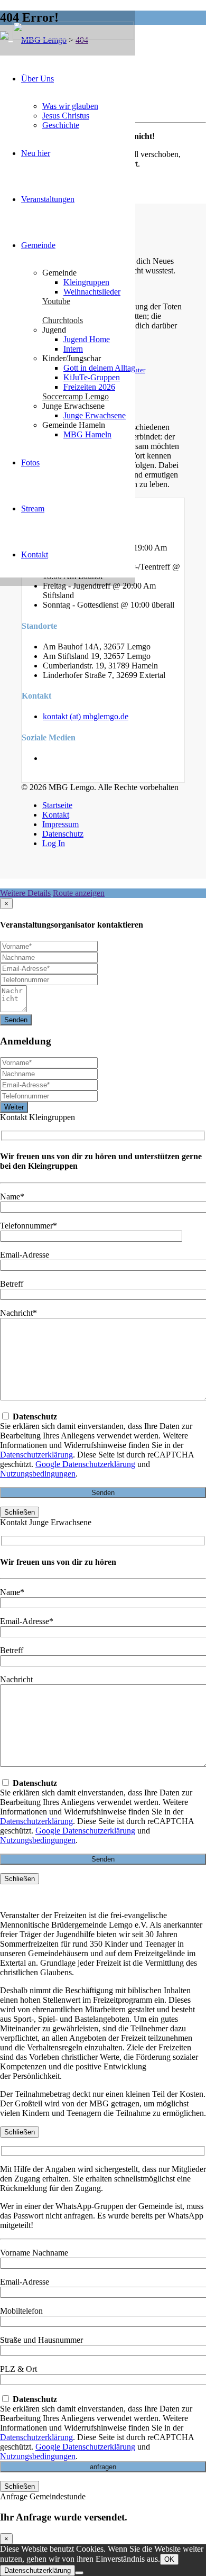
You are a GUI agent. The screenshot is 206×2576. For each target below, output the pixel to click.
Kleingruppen (86, 282)
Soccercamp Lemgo (76, 396)
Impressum (60, 824)
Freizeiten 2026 (89, 387)
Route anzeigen (79, 893)
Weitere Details (25, 893)
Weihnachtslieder (92, 292)
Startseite (57, 805)
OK (169, 2559)
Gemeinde (38, 245)
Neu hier (36, 153)
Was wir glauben (70, 106)
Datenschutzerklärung (36, 1455)
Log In (54, 843)
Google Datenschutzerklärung (85, 1464)
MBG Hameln (87, 434)
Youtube (56, 301)
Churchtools (63, 320)
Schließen (20, 1512)
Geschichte (61, 125)
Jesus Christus (66, 116)
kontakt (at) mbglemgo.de (86, 716)
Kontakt (35, 554)
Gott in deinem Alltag (99, 368)
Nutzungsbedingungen (38, 1474)
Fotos (30, 462)
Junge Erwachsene (95, 415)
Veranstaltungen (48, 199)
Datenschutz (63, 834)
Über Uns (38, 79)
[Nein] (79, 2573)
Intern (73, 349)
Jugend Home (87, 339)
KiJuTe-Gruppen (92, 377)
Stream (33, 508)
